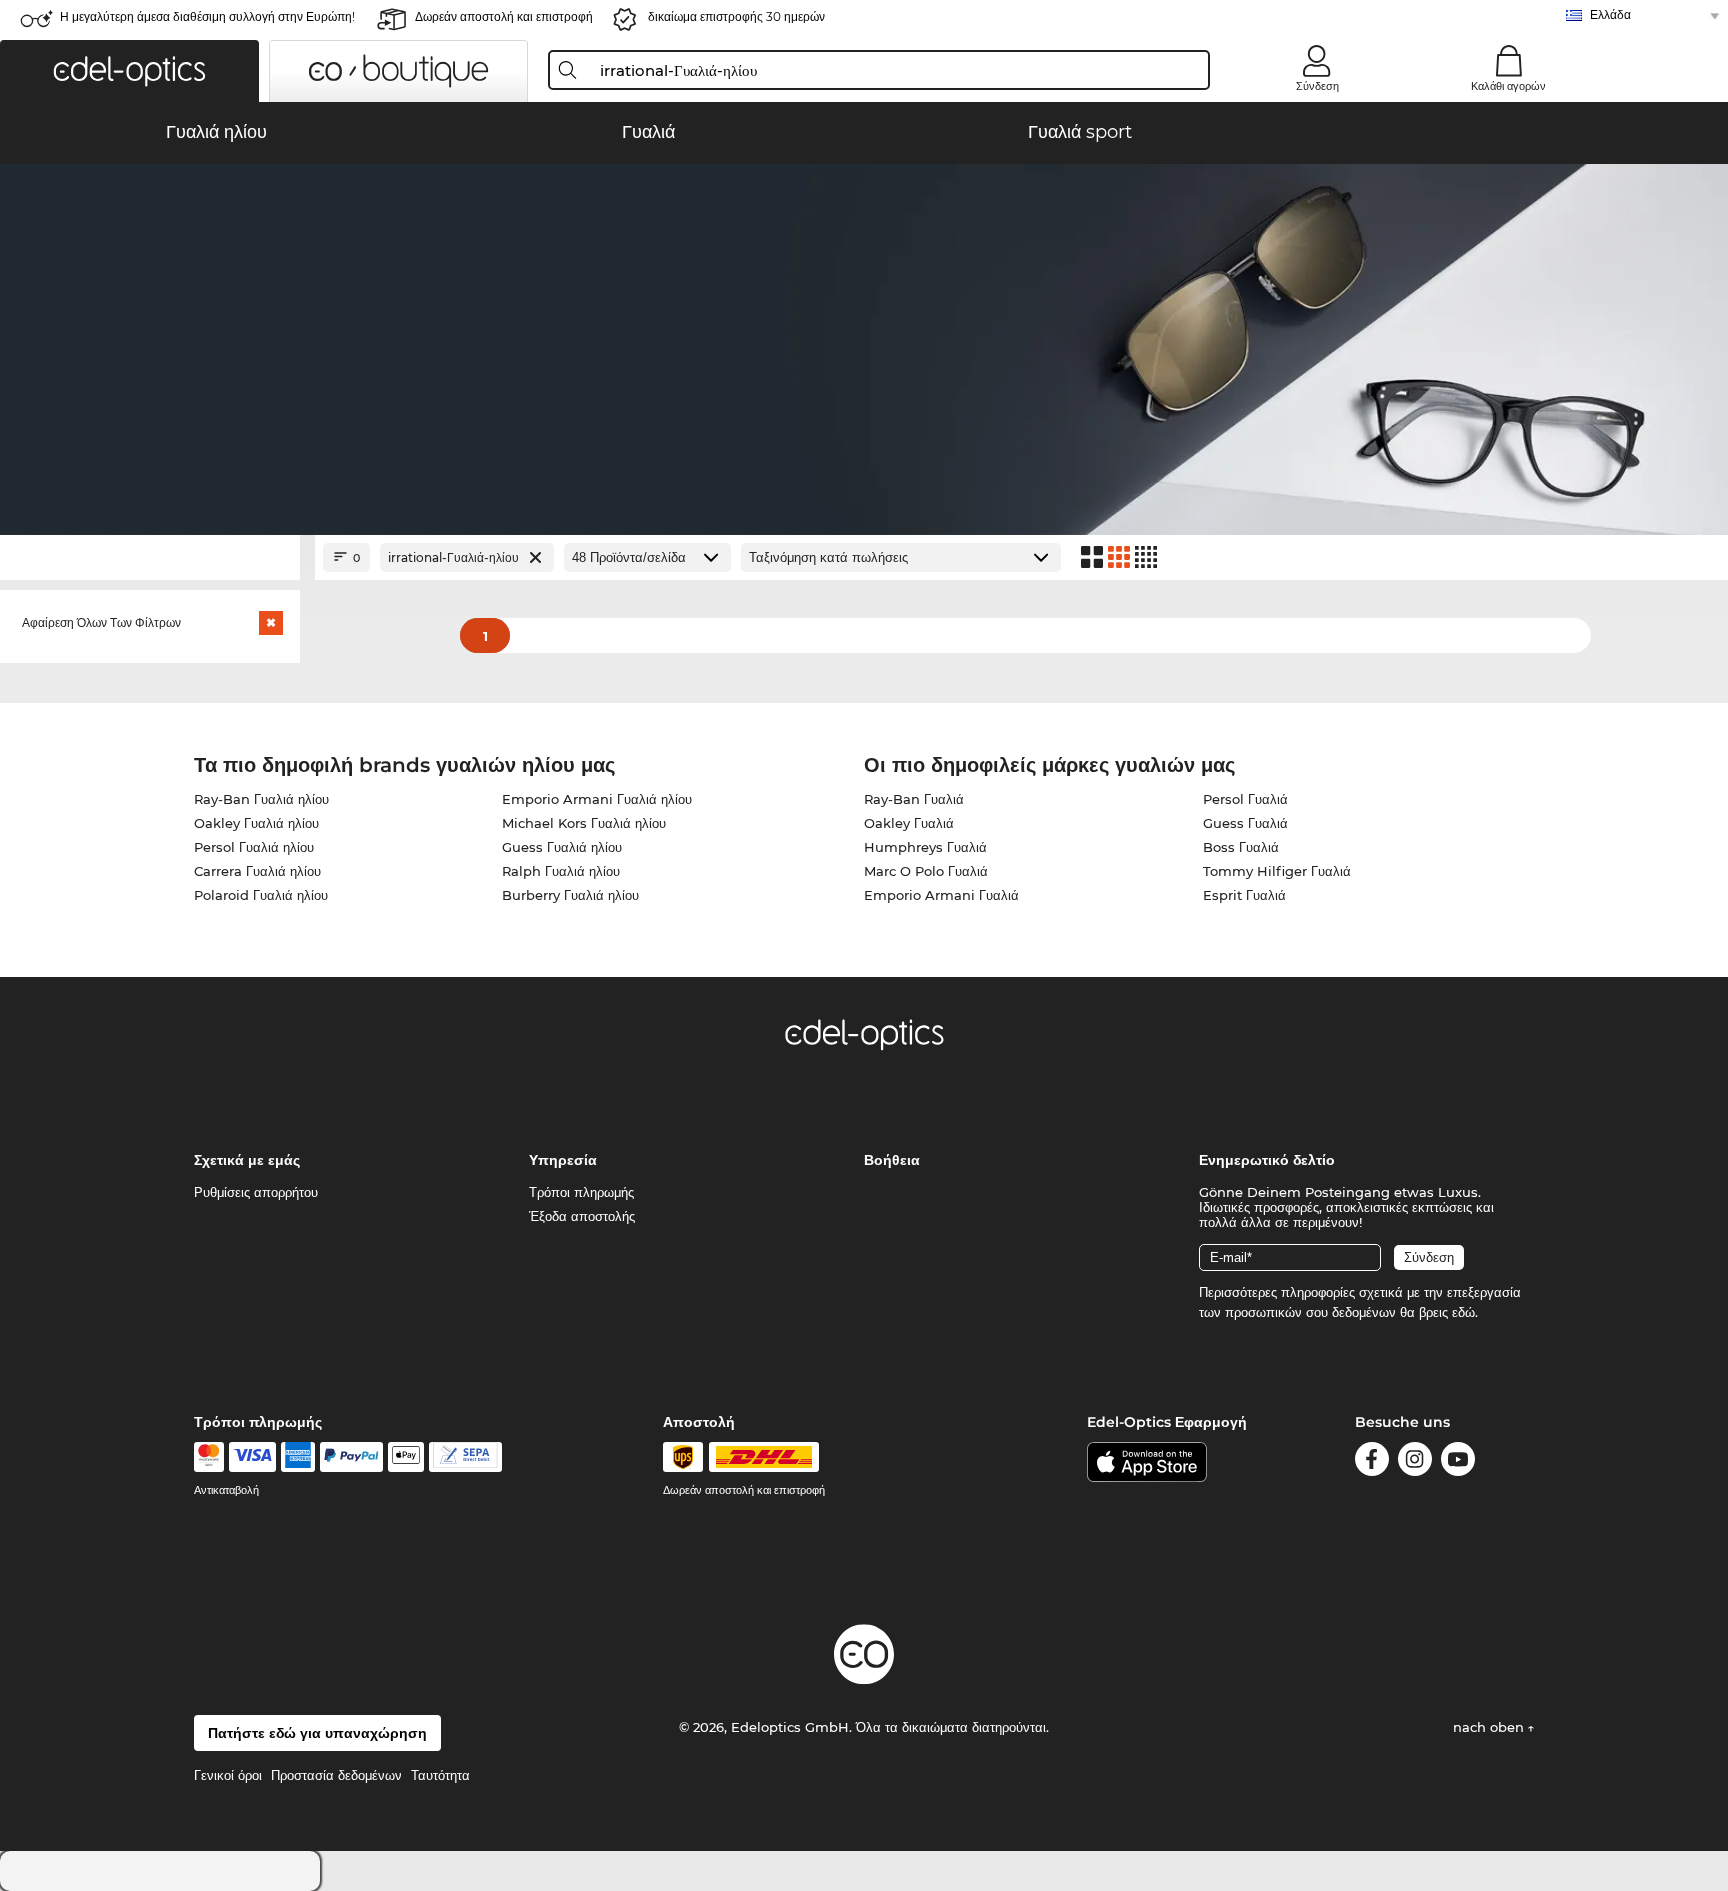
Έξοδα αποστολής (582, 1216)
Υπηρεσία (563, 1160)
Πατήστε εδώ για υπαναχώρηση (317, 1733)
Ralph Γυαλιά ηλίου (561, 871)
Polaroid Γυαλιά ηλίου (261, 895)
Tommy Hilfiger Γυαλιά (1277, 871)
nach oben (1490, 1727)
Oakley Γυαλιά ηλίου (256, 823)
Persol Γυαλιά (1245, 799)
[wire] (465, 1457)
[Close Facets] (150, 557)
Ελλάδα (1610, 14)
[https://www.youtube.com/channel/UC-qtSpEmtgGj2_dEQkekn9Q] (1458, 1462)
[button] (129, 71)
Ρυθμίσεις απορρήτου (256, 1192)
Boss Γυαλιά (1241, 847)
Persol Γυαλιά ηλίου (254, 847)
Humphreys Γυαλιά (925, 847)
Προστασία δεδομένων (336, 1775)
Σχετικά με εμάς (247, 1160)
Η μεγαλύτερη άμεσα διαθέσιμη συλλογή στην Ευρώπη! (207, 16)
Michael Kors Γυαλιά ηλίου (584, 823)
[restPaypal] (351, 1457)
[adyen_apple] (406, 1457)
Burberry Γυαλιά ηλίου (570, 895)
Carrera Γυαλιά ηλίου (257, 871)
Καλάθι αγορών (1508, 86)
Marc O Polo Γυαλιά (926, 871)
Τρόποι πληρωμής (581, 1192)
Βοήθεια (892, 1160)
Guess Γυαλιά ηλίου (562, 847)
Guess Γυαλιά (1245, 823)
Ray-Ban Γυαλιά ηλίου (261, 799)
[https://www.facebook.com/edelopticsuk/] (1372, 1462)
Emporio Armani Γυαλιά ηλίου (597, 799)
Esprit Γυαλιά (1244, 895)
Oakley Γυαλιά (909, 823)
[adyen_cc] (209, 1457)
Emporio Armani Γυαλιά (941, 895)
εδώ (1463, 1312)
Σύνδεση (1317, 86)
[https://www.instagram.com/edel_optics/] (1415, 1462)
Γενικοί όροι (228, 1775)
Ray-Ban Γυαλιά (914, 799)
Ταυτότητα (440, 1775)
